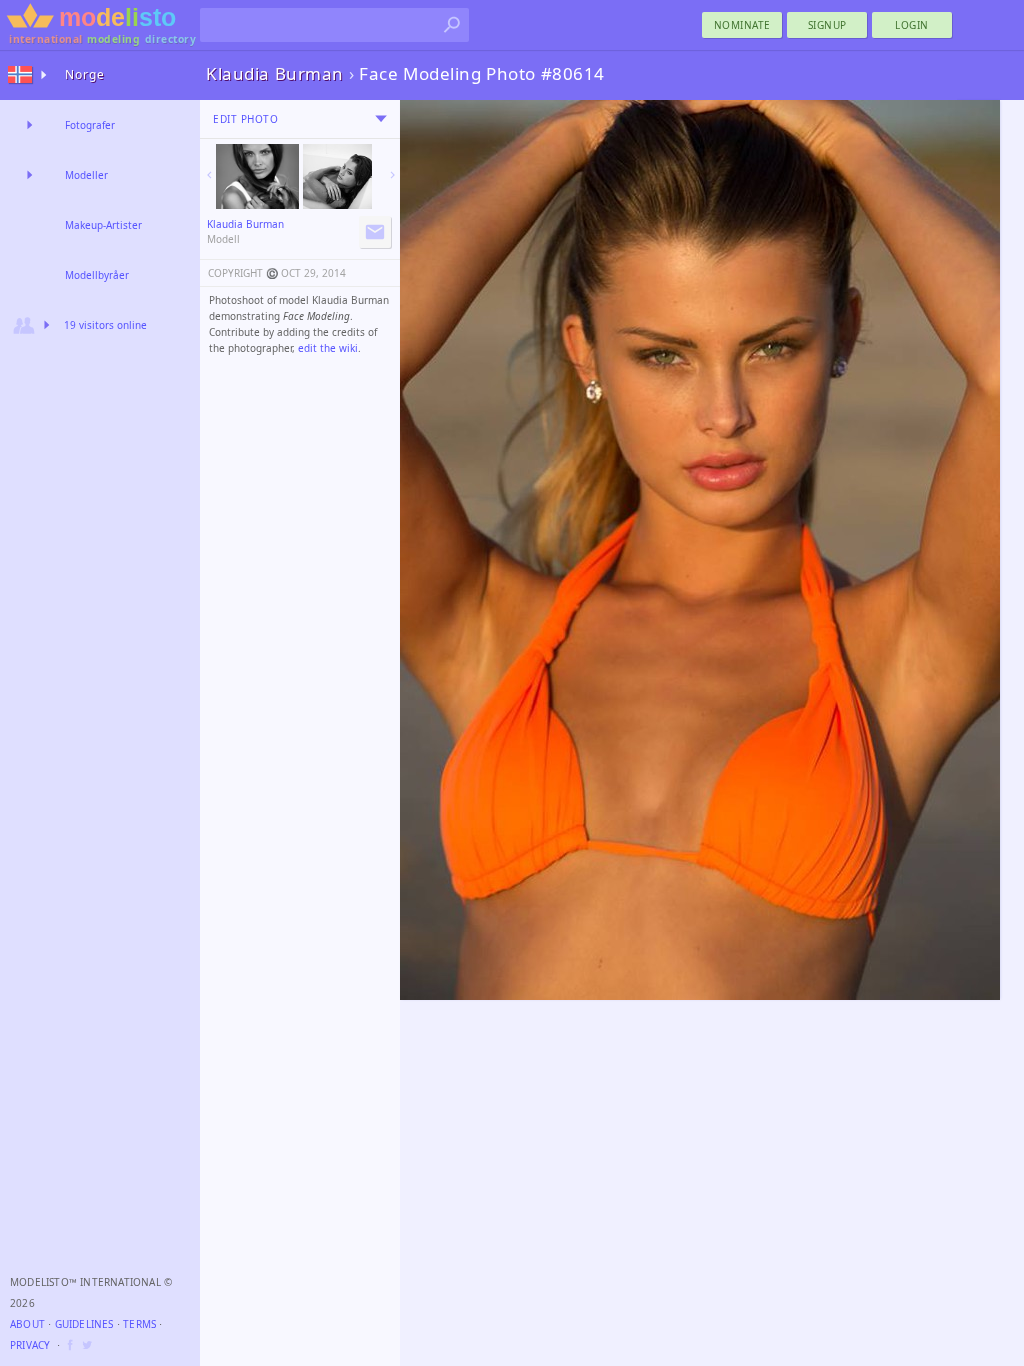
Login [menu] (912, 25)
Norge (85, 74)
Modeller (86, 175)
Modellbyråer (97, 275)
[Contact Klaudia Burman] (375, 232)
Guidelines (84, 1324)
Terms (139, 1324)
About (27, 1324)
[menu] (381, 119)
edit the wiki (328, 348)
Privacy (30, 1345)
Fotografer (90, 125)
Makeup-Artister (103, 225)
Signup (827, 25)
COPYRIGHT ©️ (243, 273)
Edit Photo (245, 119)
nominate (742, 25)
